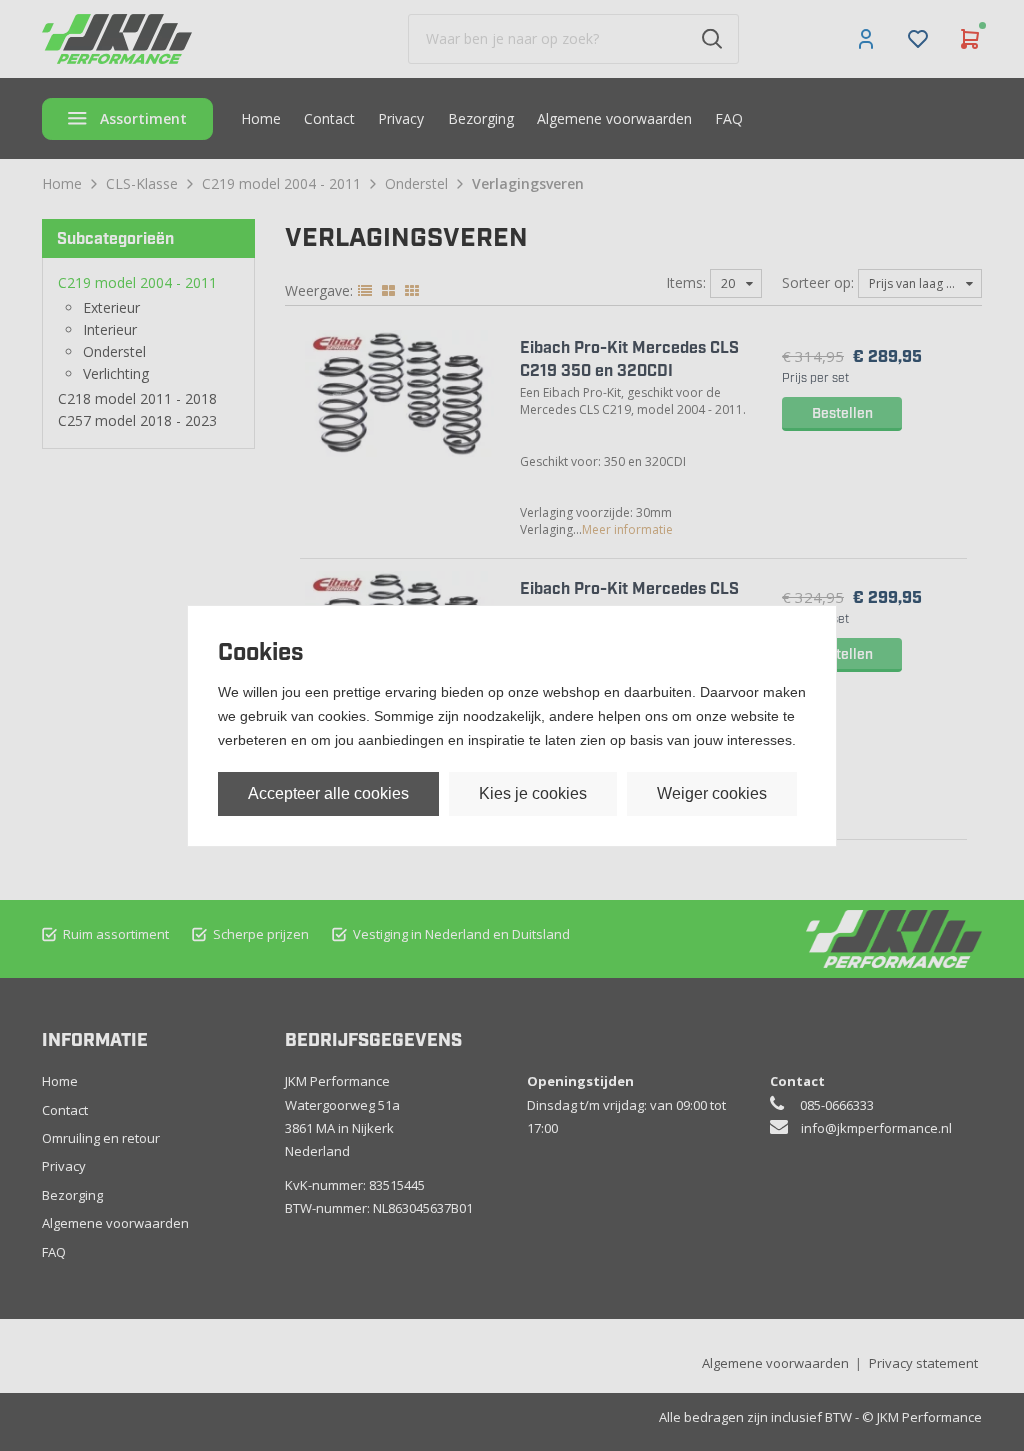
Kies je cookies (533, 793)
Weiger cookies (712, 793)
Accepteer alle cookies (328, 793)
